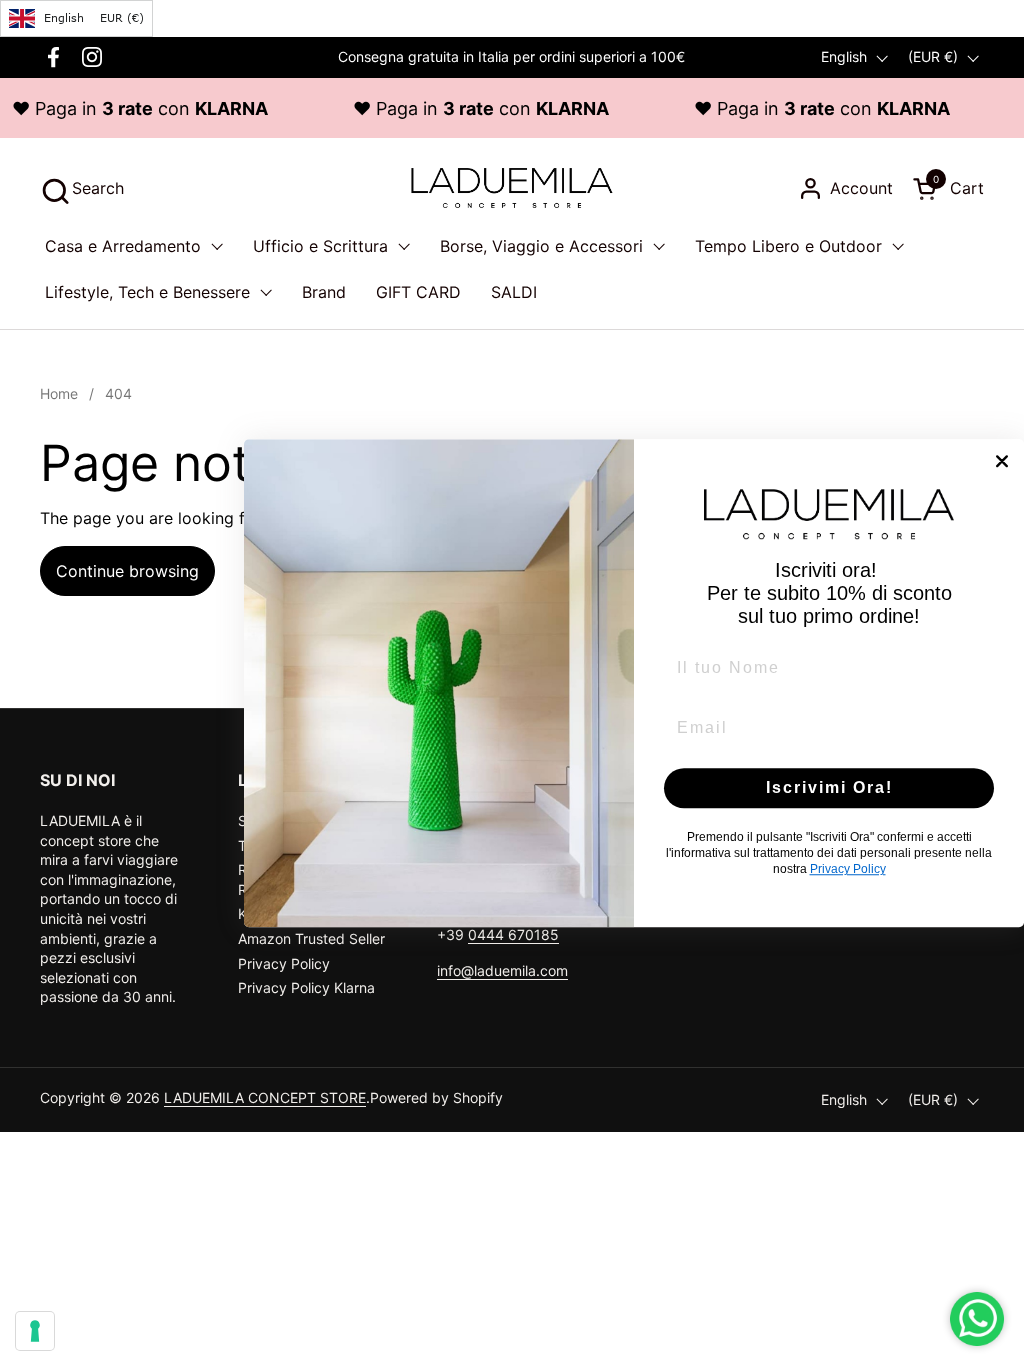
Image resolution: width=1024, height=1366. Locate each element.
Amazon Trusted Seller (311, 938)
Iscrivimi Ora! (829, 787)
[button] (82, 188)
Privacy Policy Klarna (306, 987)
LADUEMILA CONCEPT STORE (265, 1097)
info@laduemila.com (502, 970)
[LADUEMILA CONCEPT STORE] (511, 188)
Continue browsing (127, 571)
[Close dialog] (1002, 461)
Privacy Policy (284, 963)
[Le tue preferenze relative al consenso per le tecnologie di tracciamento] (35, 1331)
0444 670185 (513, 934)
